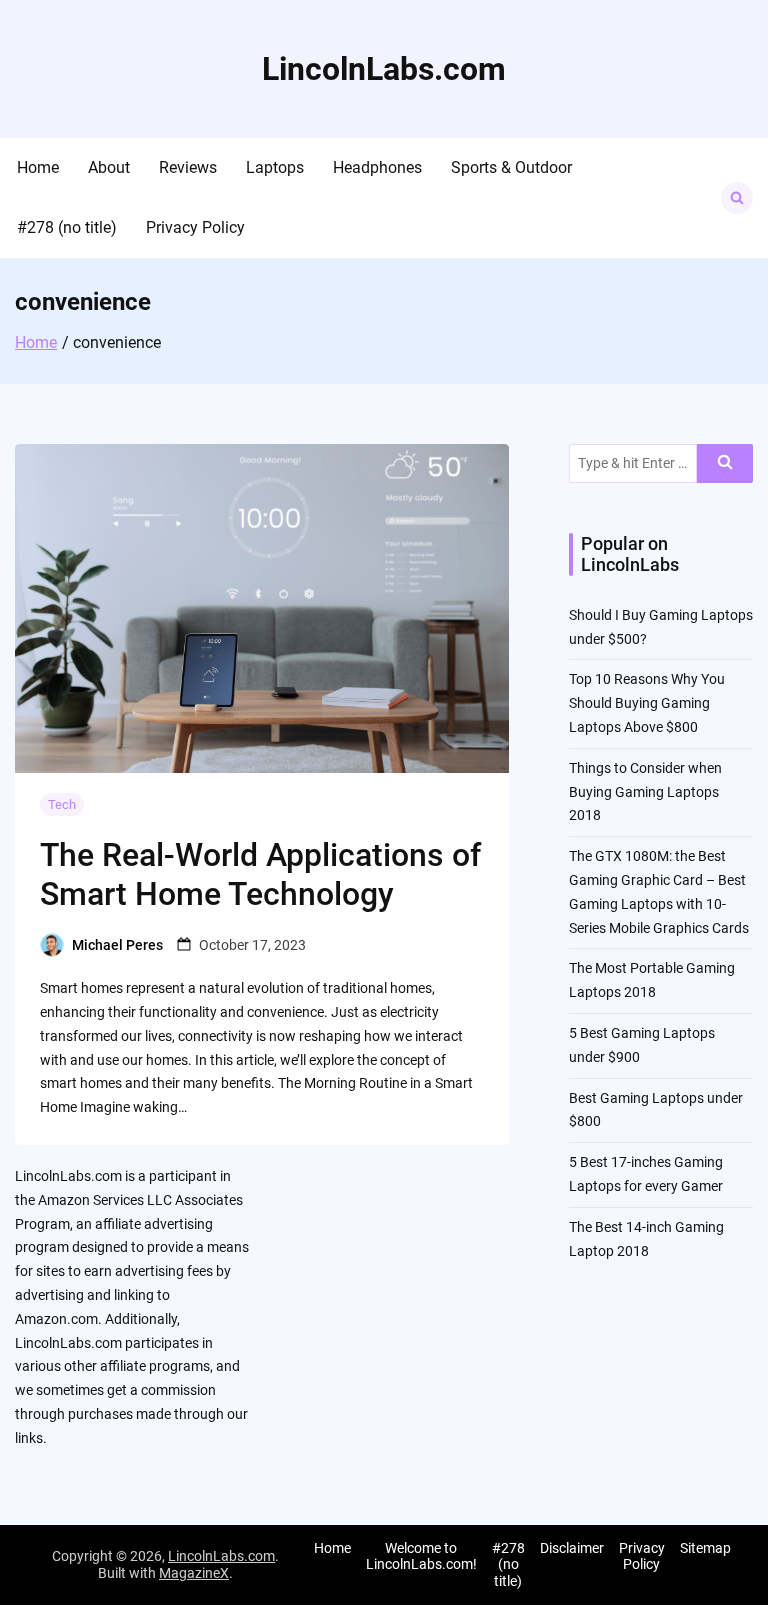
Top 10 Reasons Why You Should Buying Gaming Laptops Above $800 (647, 703)
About (109, 167)
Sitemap (705, 1548)
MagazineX (194, 1573)
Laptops (275, 167)
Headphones (377, 167)
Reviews (188, 167)
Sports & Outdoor (511, 167)
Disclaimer (572, 1548)
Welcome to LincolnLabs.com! (421, 1556)
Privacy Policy (195, 227)
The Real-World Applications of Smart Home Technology (260, 874)
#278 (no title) (67, 227)
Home (38, 167)
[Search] (725, 463)
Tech (62, 804)
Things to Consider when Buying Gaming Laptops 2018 (645, 792)
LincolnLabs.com (384, 69)
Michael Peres (117, 945)
